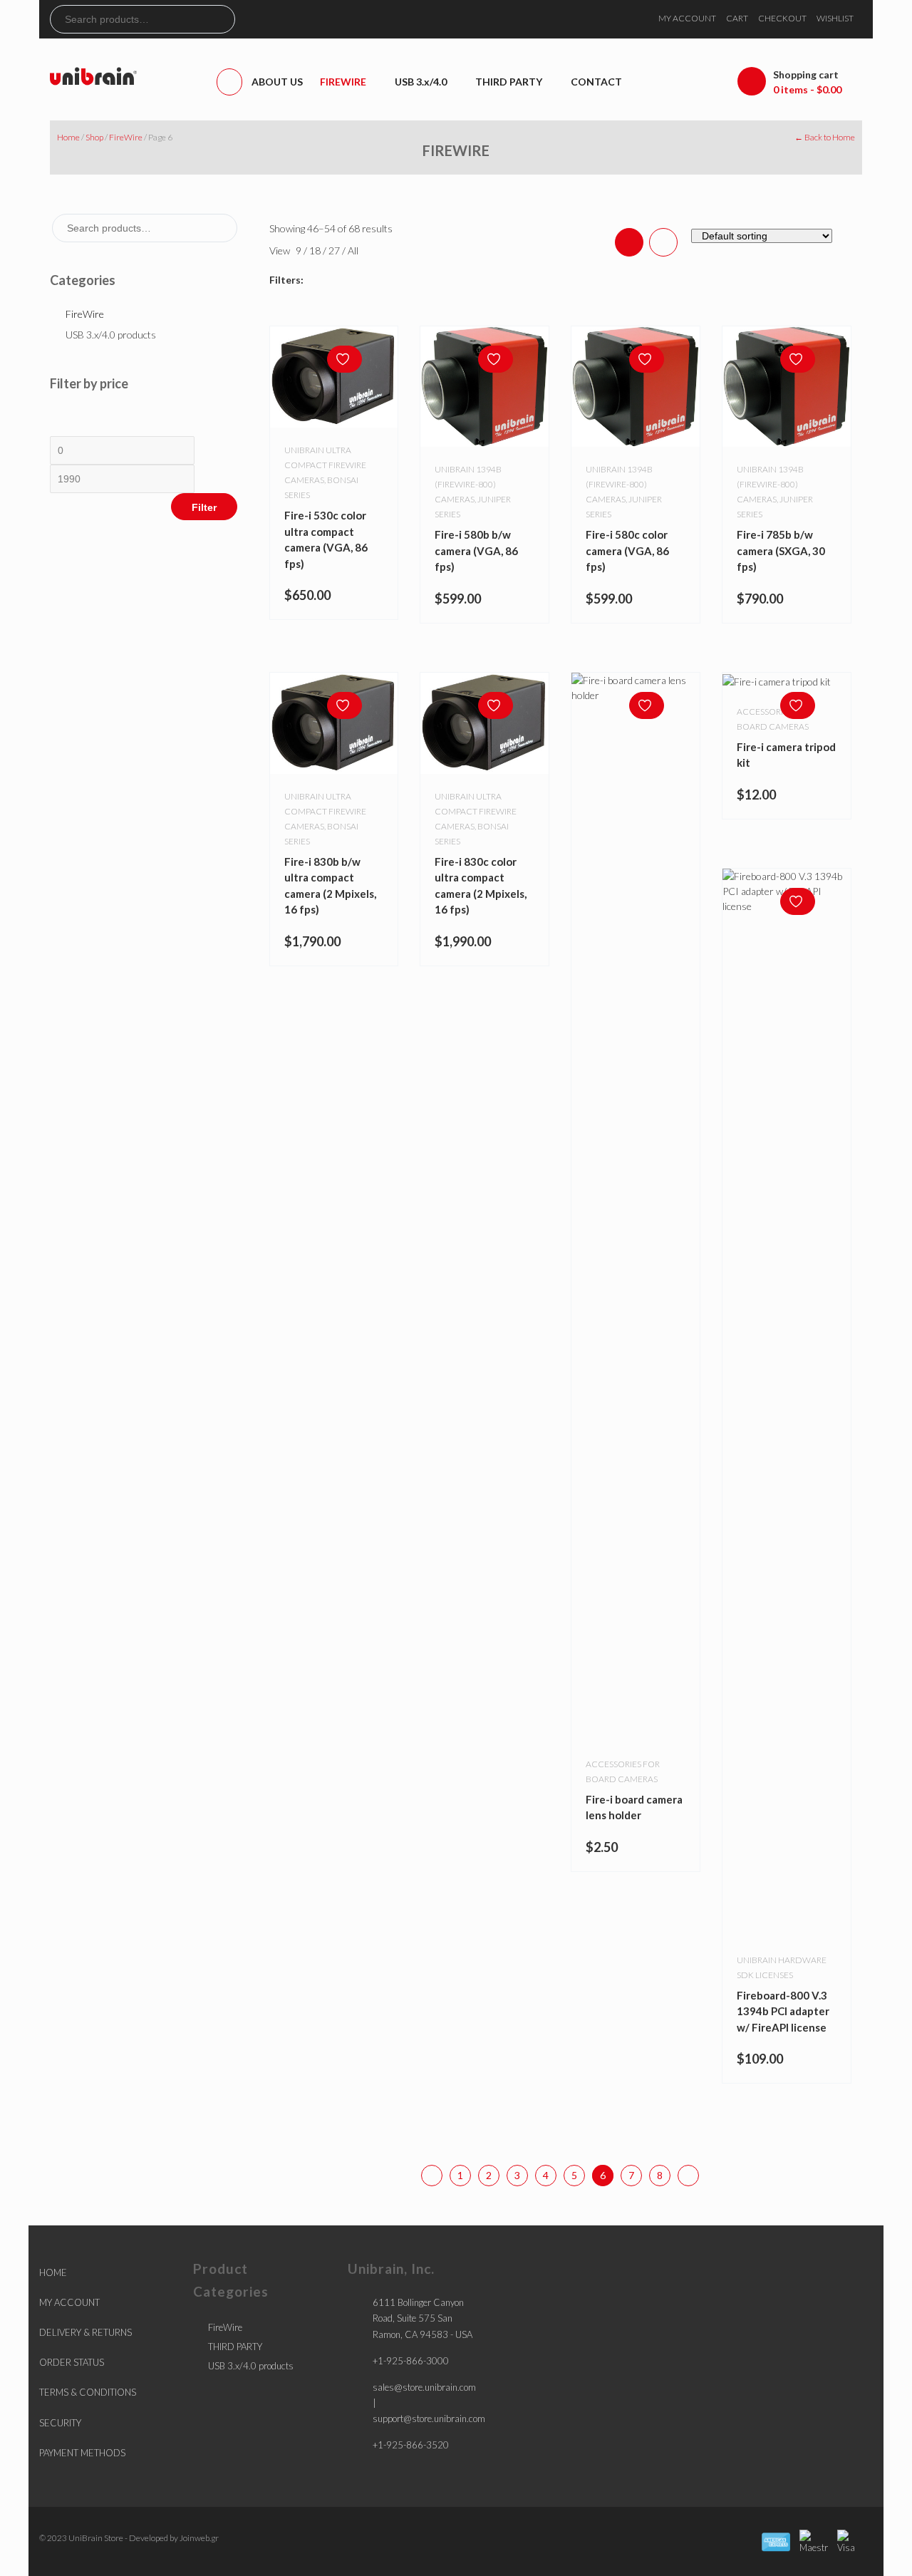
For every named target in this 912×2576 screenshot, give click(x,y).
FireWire (126, 137)
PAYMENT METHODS (82, 2453)
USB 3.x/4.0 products (111, 335)
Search (224, 19)
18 (316, 250)
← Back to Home (825, 137)
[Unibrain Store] (93, 75)
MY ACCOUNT (687, 18)
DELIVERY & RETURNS (85, 2332)
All (353, 250)
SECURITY (60, 2423)
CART (737, 18)
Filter (204, 507)
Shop (94, 137)
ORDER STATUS (72, 2362)
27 (335, 250)
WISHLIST (835, 18)
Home (68, 137)
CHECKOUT (782, 18)
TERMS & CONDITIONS (88, 2392)
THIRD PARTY (235, 2347)
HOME (53, 2272)
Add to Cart (801, 674)
